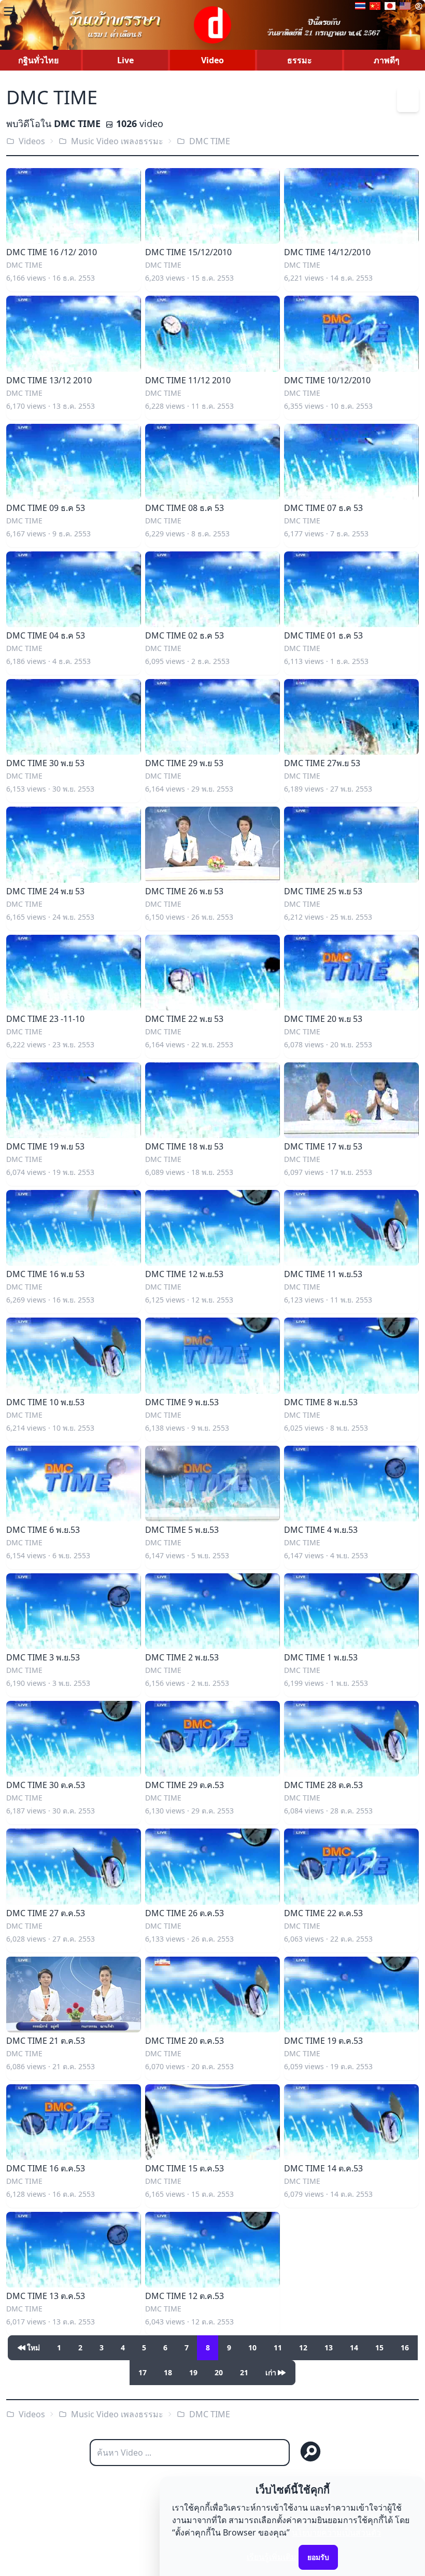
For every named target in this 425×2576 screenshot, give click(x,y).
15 (379, 2348)
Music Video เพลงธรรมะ (117, 141)
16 (405, 2348)
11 (278, 2348)
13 (329, 2348)
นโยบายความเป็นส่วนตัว (336, 2532)
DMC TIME (210, 141)
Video (212, 60)
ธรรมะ (300, 60)
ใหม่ (33, 2348)
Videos (32, 141)
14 (354, 2348)
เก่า (271, 2372)
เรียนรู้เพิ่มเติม (272, 2557)
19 (193, 2372)
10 (252, 2348)
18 (168, 2372)
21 (244, 2372)
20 (219, 2372)
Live (125, 60)
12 (303, 2348)
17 (143, 2372)
